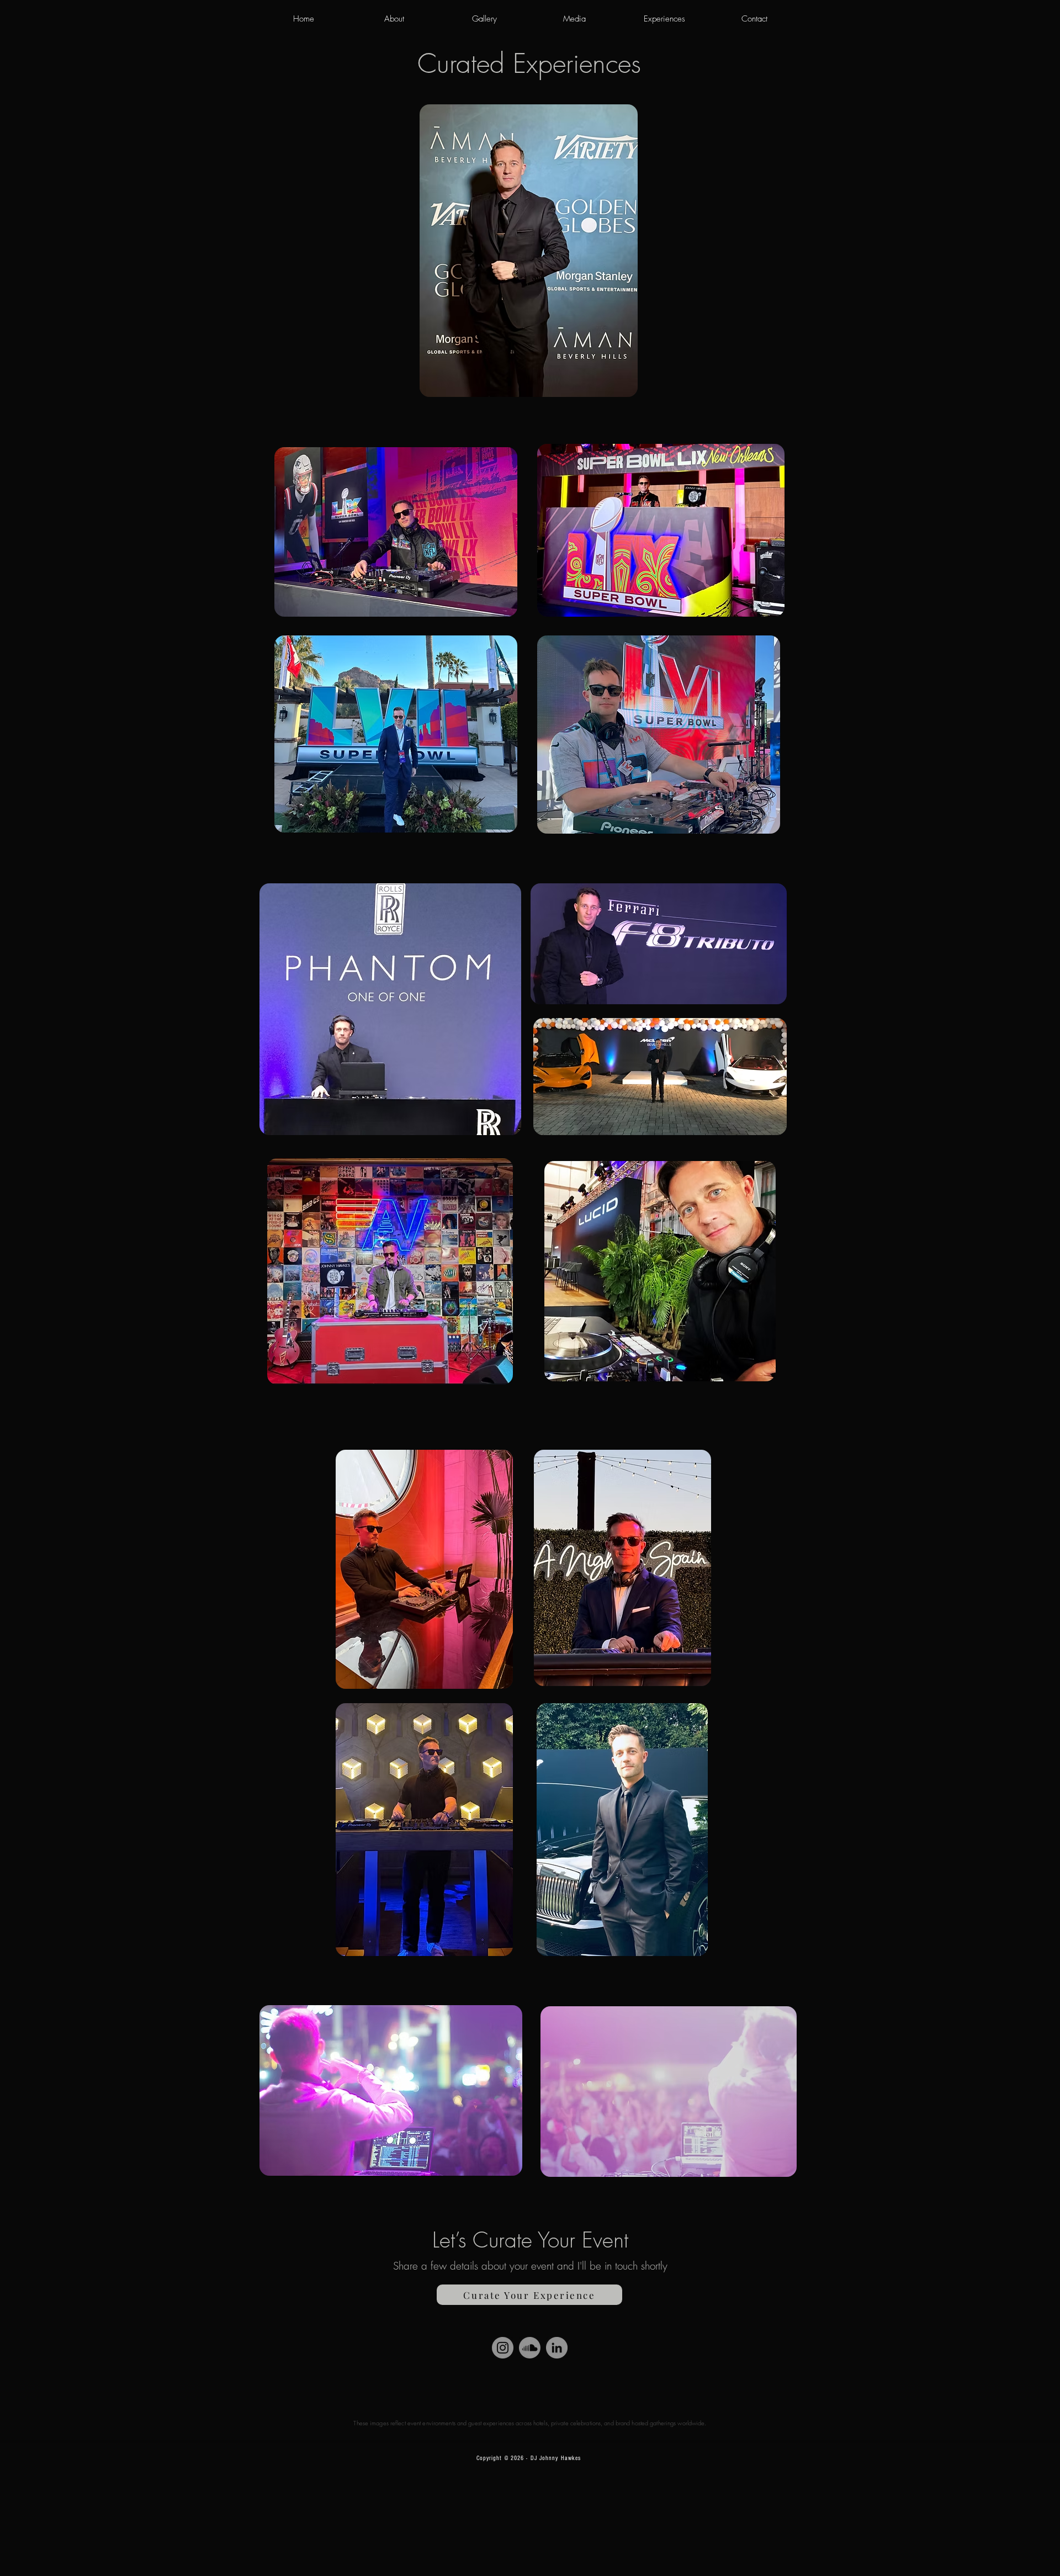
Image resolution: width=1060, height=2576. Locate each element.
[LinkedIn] (557, 2348)
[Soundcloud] (530, 2348)
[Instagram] (503, 2348)
